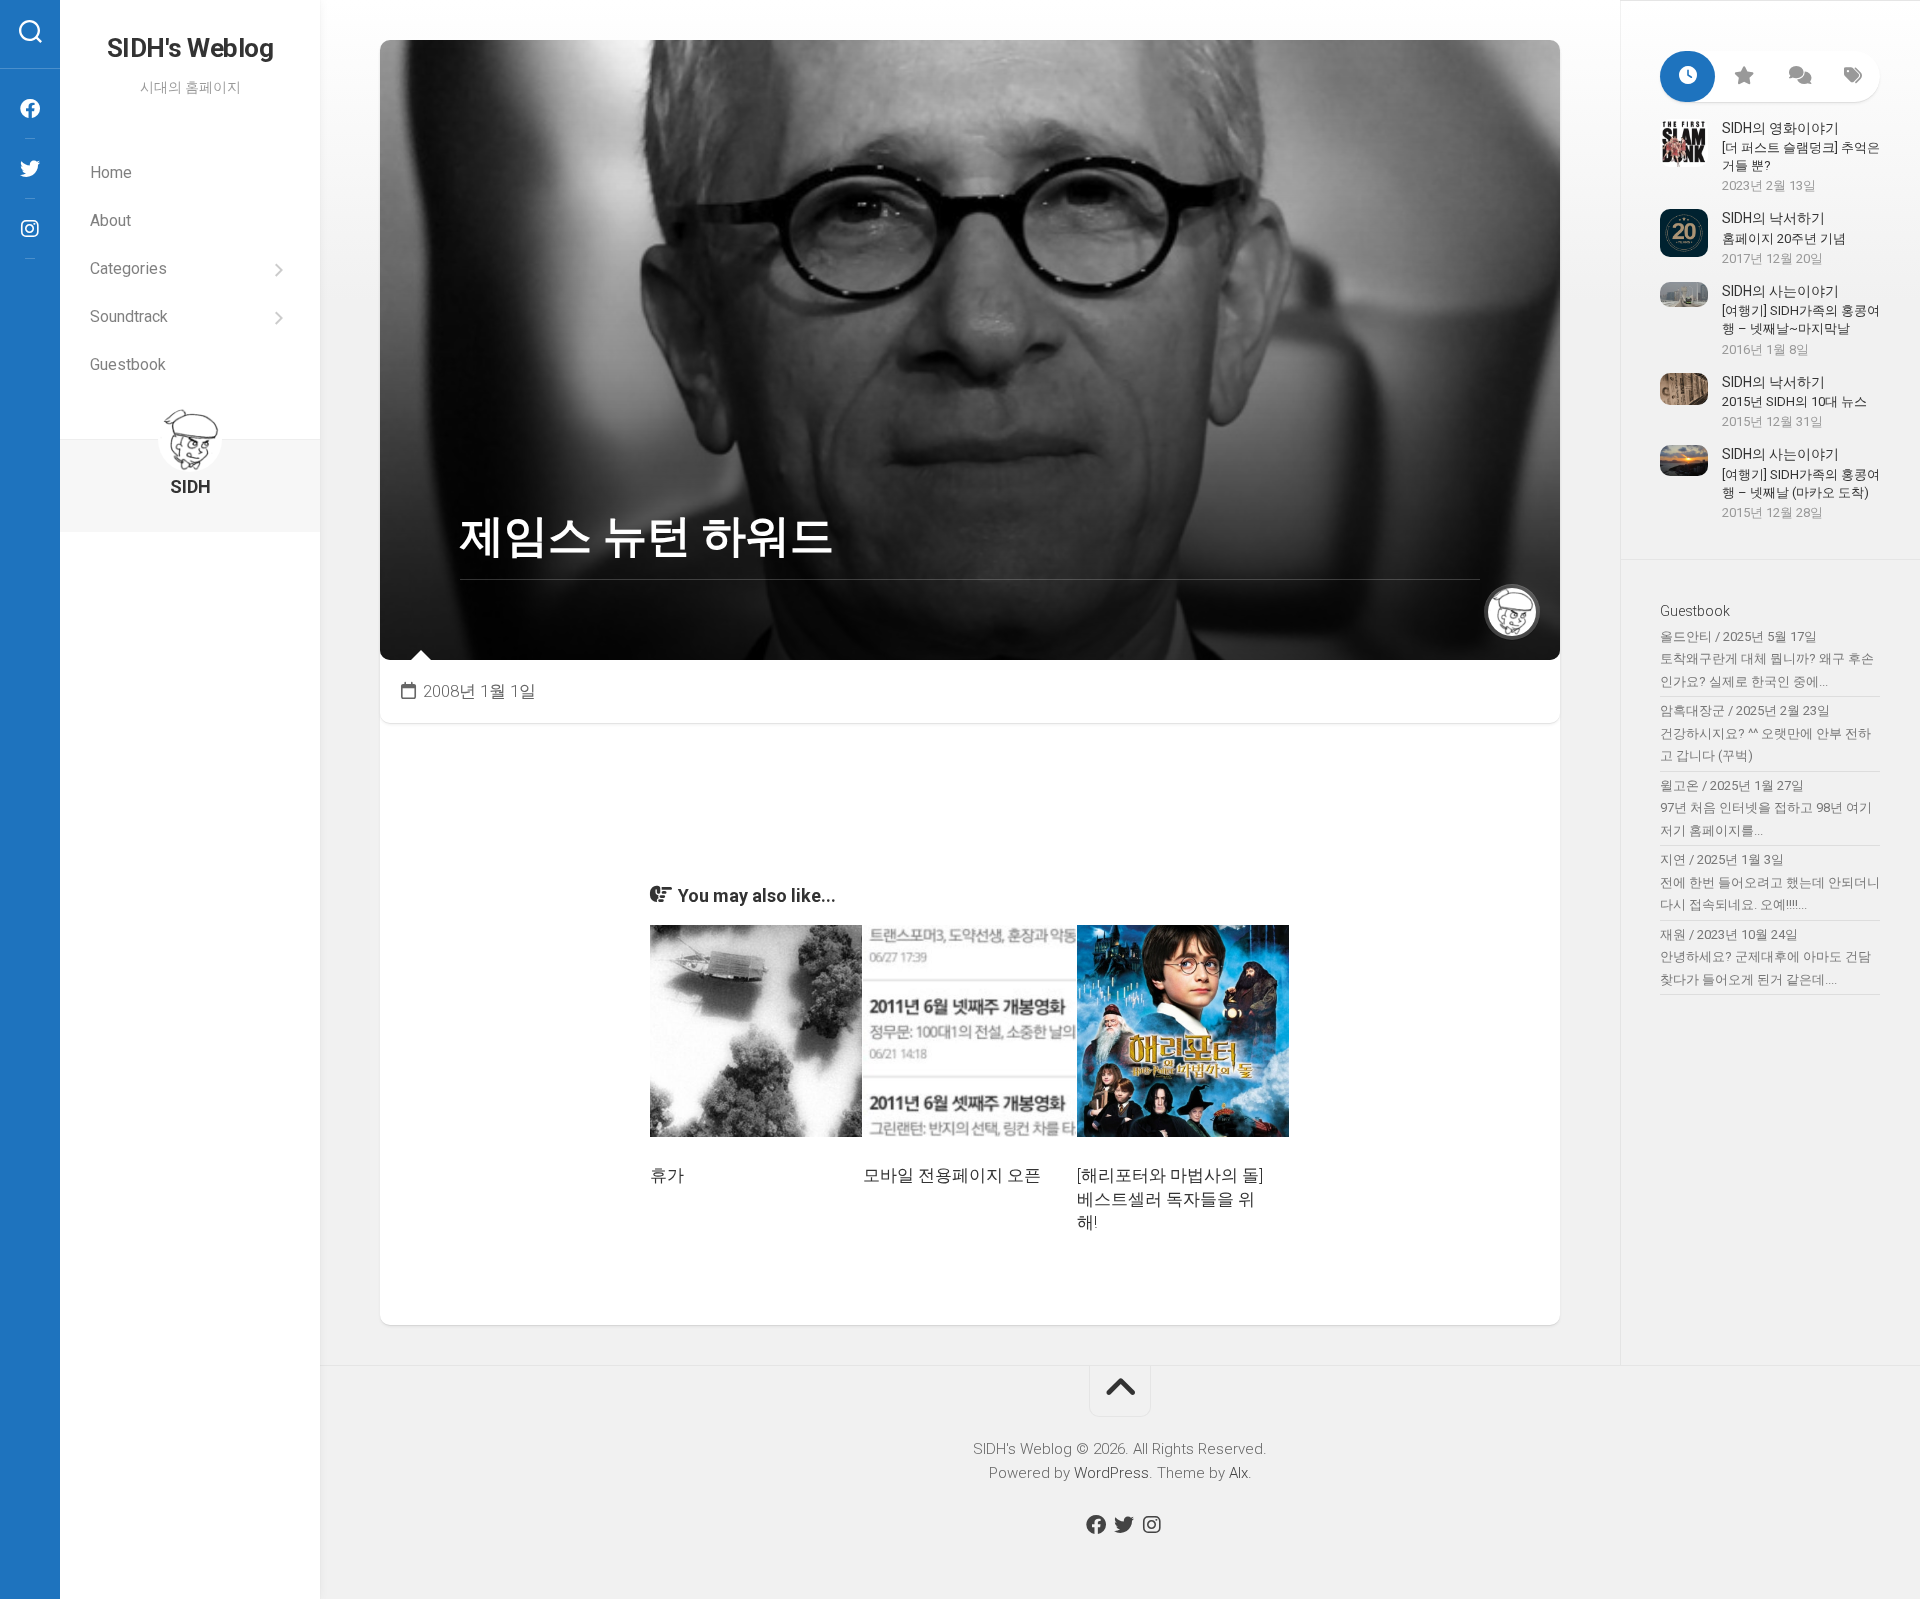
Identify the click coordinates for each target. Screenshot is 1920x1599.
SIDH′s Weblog (190, 48)
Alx (1238, 1473)
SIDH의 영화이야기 (1780, 128)
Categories (128, 268)
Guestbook (128, 364)
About (110, 220)
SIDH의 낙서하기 (1773, 218)
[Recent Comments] (1797, 76)
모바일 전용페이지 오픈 (952, 1175)
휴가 (667, 1175)
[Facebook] (30, 109)
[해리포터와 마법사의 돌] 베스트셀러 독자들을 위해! (1170, 1199)
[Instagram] (30, 229)
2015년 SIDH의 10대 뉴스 (1794, 401)
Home (111, 172)
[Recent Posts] (1687, 76)
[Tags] (1852, 76)
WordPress (1111, 1473)
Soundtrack (129, 316)
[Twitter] (30, 169)
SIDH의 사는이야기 (1780, 291)
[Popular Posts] (1742, 76)
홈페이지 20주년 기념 (1784, 238)
